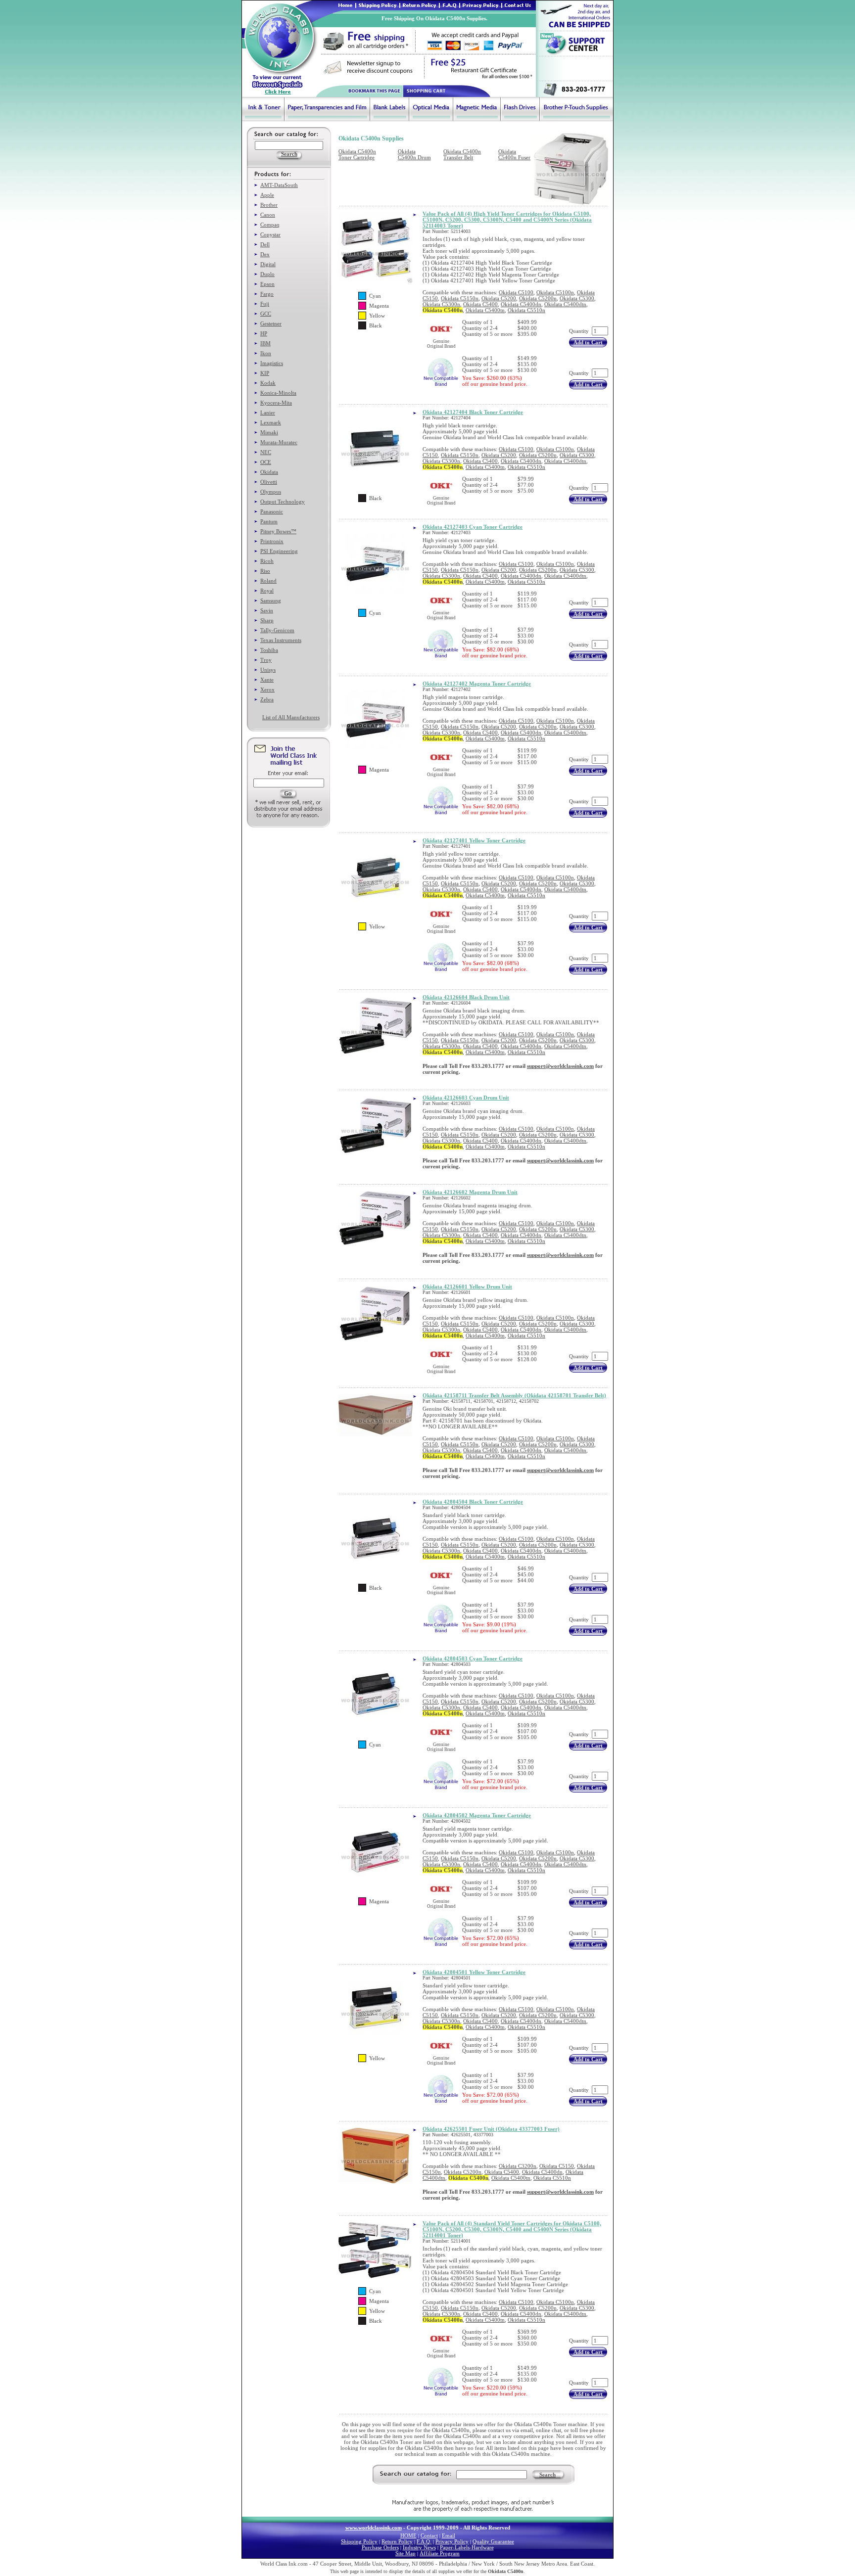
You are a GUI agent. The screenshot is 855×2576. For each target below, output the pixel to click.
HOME (408, 2535)
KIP (265, 373)
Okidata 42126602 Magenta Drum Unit (470, 1192)
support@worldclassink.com (560, 1066)
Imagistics (272, 363)
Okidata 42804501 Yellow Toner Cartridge (474, 1972)
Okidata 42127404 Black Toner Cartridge (473, 412)
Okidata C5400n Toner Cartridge (357, 154)
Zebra (267, 699)
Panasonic (272, 511)
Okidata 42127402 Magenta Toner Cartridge (477, 684)
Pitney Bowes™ (278, 531)
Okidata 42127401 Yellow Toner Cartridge (474, 840)
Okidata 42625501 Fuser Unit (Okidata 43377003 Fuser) (491, 2129)
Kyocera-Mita (276, 403)
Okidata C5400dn (521, 304)
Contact (429, 2535)
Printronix (272, 541)
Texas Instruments (281, 640)
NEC (266, 452)
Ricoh (267, 561)
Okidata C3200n (518, 2166)
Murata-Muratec (279, 442)
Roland (268, 581)
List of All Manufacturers (291, 717)
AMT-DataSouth (279, 185)
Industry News (419, 2547)
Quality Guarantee (493, 2541)
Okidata (269, 472)
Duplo (267, 274)
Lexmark (271, 422)
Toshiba (269, 650)
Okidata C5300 (577, 298)
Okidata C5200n (538, 298)
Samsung (271, 600)
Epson (267, 284)
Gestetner (271, 323)
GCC (266, 314)
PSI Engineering (279, 551)
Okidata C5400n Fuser (514, 154)
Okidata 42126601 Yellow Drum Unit (467, 1287)
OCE (266, 462)
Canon (268, 215)
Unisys (268, 670)
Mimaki (269, 432)
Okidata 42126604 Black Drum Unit (466, 997)
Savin (267, 610)
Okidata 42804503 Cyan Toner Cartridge (473, 1658)
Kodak (268, 383)
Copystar (270, 234)
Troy (266, 660)
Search (547, 2475)
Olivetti (269, 482)
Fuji (265, 304)
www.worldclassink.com (374, 2528)
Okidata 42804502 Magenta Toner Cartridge (477, 1815)
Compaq (270, 225)
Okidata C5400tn (485, 310)
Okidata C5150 (557, 2166)
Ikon (266, 353)
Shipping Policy (359, 2541)
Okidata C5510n (526, 310)
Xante (267, 680)
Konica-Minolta (278, 393)
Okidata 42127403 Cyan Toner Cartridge (473, 527)
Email (449, 2535)
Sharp (267, 620)
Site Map (405, 2553)
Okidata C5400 (480, 304)
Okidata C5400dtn (565, 304)
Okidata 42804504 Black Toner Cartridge (473, 1502)
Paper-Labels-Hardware (467, 2547)
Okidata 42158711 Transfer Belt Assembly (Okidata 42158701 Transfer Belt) (514, 1395)
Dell (265, 244)
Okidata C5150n (460, 298)
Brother (269, 205)
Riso (265, 571)
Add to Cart (588, 342)
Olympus (271, 492)
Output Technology (283, 502)
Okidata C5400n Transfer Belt (462, 154)
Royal (267, 591)
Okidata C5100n (555, 292)
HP (264, 333)
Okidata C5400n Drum (414, 154)
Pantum (269, 521)
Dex (265, 254)
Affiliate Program (440, 2553)
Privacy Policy (452, 2541)
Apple (267, 195)
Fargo (267, 294)
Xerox (267, 690)
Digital (268, 264)
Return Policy (397, 2541)
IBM (265, 343)
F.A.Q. (424, 2541)
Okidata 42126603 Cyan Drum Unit (466, 1098)
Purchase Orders (380, 2547)
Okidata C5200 (499, 298)
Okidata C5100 (516, 292)
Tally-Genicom (277, 630)
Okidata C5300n (441, 304)
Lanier (268, 413)
